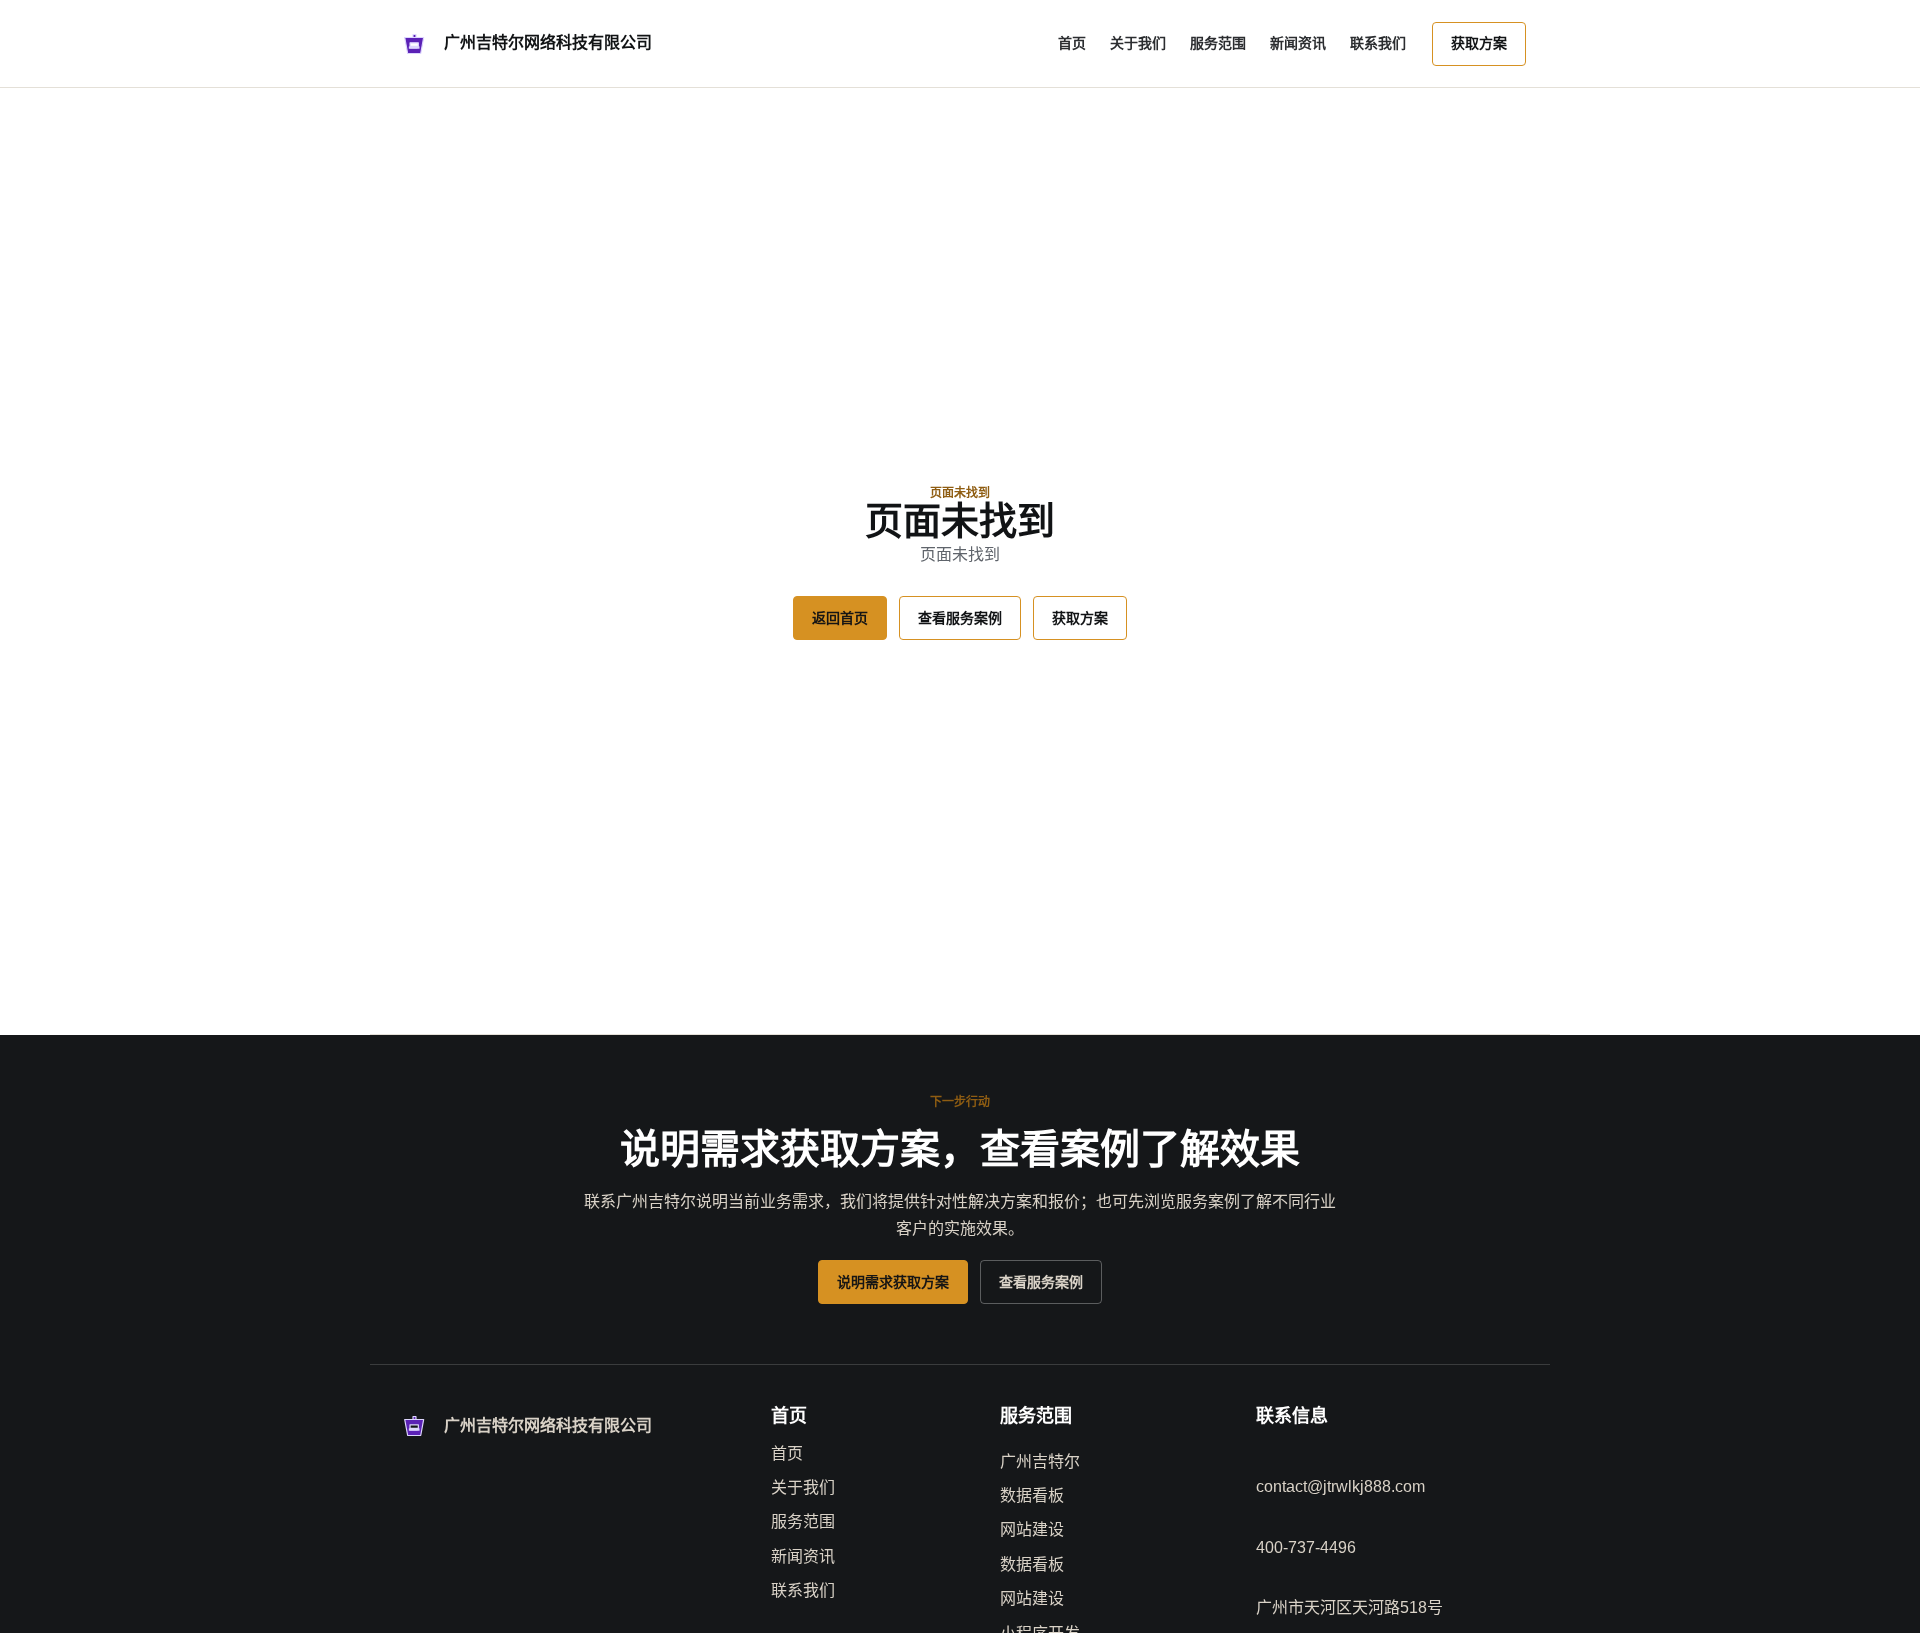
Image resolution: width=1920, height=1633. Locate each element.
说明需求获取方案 (893, 1282)
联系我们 (1378, 43)
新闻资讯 (1298, 43)
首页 (1072, 43)
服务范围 (1218, 43)
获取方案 (1479, 43)
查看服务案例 (960, 618)
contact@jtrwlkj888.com (1340, 1486)
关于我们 (1138, 43)
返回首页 (840, 618)
